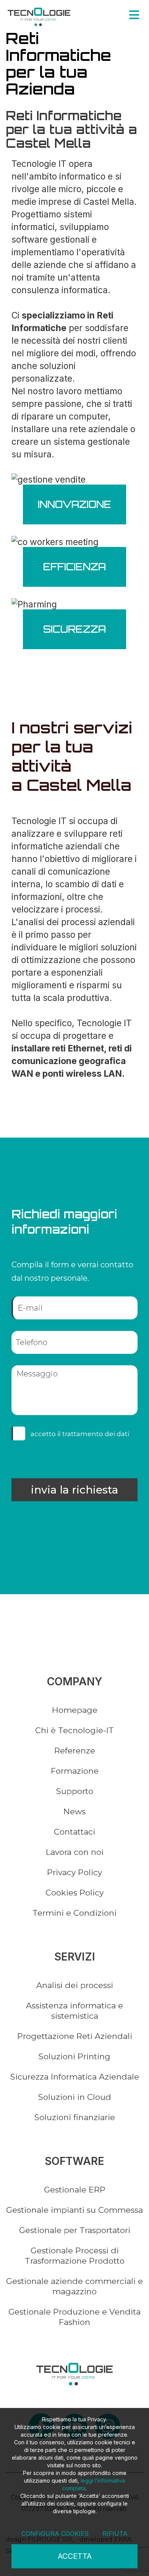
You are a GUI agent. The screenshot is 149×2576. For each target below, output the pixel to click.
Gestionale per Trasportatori (75, 2230)
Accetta (75, 2556)
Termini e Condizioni (74, 1913)
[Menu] (134, 15)
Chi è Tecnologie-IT (74, 1730)
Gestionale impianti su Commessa (74, 2210)
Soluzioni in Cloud (75, 2097)
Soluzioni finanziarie (75, 2117)
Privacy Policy (74, 1872)
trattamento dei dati (96, 1434)
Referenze (75, 1751)
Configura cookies (55, 2534)
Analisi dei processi (75, 1985)
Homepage (75, 1710)
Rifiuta (115, 2534)
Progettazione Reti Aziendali (75, 2036)
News (74, 1811)
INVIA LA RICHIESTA (74, 1490)
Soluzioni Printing (74, 2056)
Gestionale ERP (75, 2190)
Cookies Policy (74, 1893)
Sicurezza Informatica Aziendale (75, 2077)
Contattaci (74, 1832)
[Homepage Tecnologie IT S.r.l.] (39, 17)
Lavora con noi (75, 1852)
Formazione (75, 1771)
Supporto (75, 1791)
